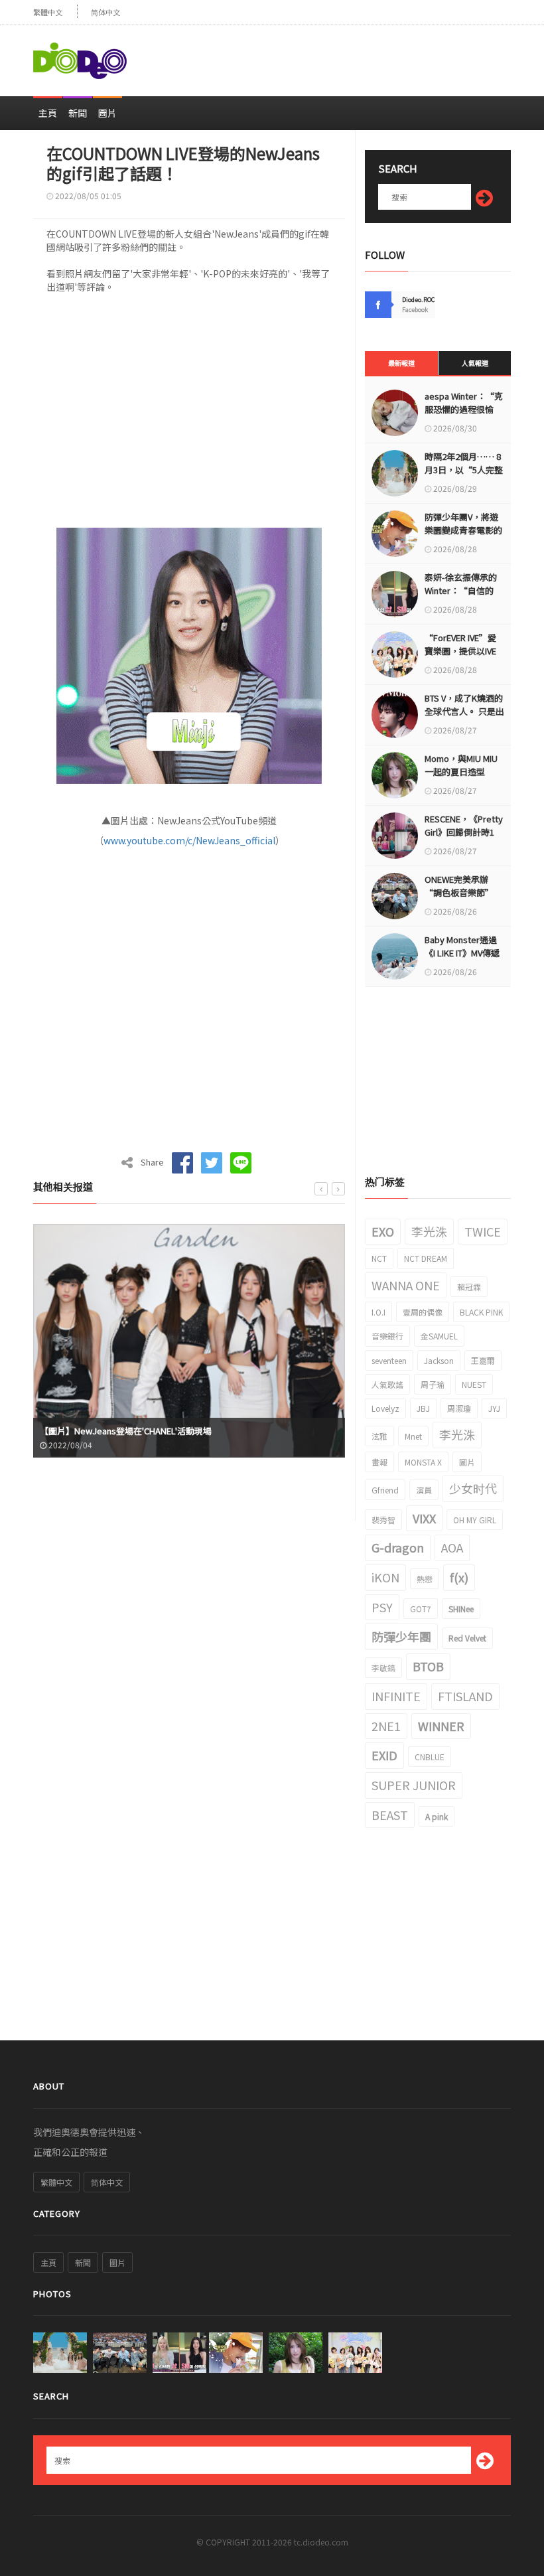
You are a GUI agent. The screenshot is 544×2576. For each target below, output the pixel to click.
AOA (452, 1547)
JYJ (494, 1408)
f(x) (459, 1577)
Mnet (413, 1436)
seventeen (389, 1360)
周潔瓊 (459, 1408)
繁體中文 (48, 12)
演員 (424, 1490)
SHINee (461, 1609)
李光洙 (429, 1231)
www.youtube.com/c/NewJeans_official (189, 840)
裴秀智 (383, 1520)
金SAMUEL (439, 1336)
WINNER (441, 1726)
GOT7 (421, 1609)
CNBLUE (430, 1757)
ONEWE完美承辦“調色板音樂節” (459, 886)
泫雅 (379, 1436)
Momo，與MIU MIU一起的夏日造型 (461, 765)
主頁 (48, 113)
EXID (384, 1755)
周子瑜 (433, 1384)
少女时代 (473, 1488)
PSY (382, 1607)
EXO (383, 1231)
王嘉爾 (483, 1360)
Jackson (439, 1360)
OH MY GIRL (475, 1520)
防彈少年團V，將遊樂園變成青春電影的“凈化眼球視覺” (463, 530)
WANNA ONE (406, 1285)
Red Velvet (467, 1638)
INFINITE (396, 1696)
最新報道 (401, 363)
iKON (385, 1577)
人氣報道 (475, 363)
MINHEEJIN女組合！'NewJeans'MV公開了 (120, 1431)
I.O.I (378, 1312)
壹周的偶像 (423, 1312)
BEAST (390, 1815)
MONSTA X (423, 1462)
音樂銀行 (387, 1336)
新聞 (78, 113)
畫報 (379, 1462)
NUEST (474, 1384)
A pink (437, 1816)
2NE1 (386, 1726)
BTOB (428, 1666)
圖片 (107, 113)
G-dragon (398, 1547)
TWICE (483, 1231)
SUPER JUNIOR (414, 1785)
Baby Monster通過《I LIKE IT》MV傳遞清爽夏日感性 (462, 953)
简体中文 (105, 12)
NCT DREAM (426, 1258)
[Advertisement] (356, 55)
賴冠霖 (469, 1287)
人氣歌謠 (387, 1384)
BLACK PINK (481, 1312)
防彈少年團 (401, 1636)
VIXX (424, 1518)
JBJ (423, 1408)
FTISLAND (465, 1696)
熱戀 (425, 1579)
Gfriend (385, 1490)
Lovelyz (385, 1408)
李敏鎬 (383, 1668)
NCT (379, 1258)
